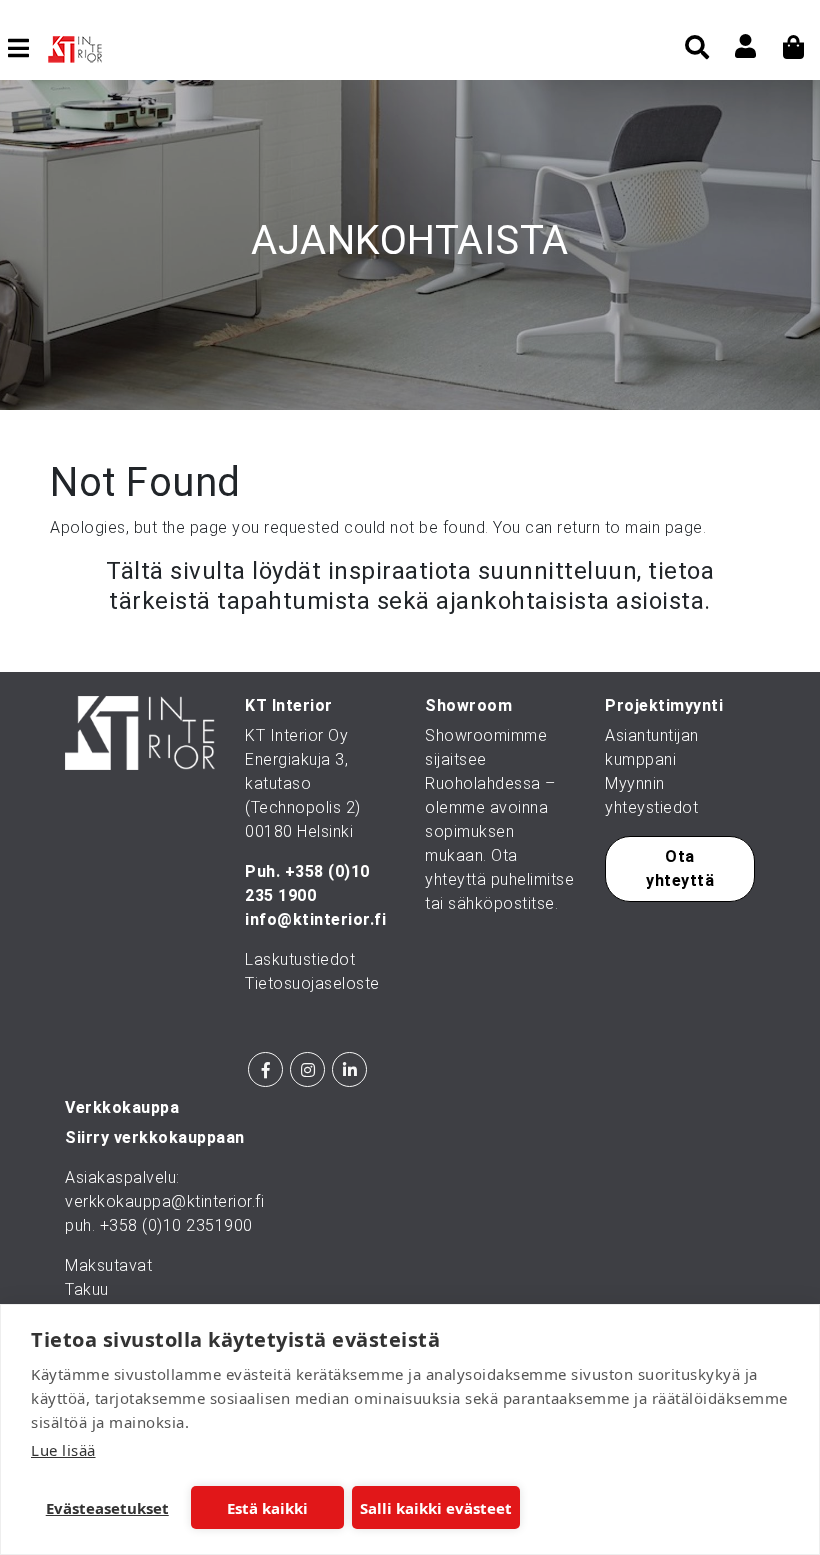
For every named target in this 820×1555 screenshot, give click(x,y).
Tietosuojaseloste (312, 983)
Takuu (87, 1289)
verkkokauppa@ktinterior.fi (164, 1201)
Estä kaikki (267, 1508)
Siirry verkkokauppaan (155, 1137)
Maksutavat (108, 1265)
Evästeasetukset (107, 1508)
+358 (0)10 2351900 (176, 1225)
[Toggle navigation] (26, 48)
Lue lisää (63, 1450)
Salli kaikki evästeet (436, 1508)
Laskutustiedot (300, 959)
